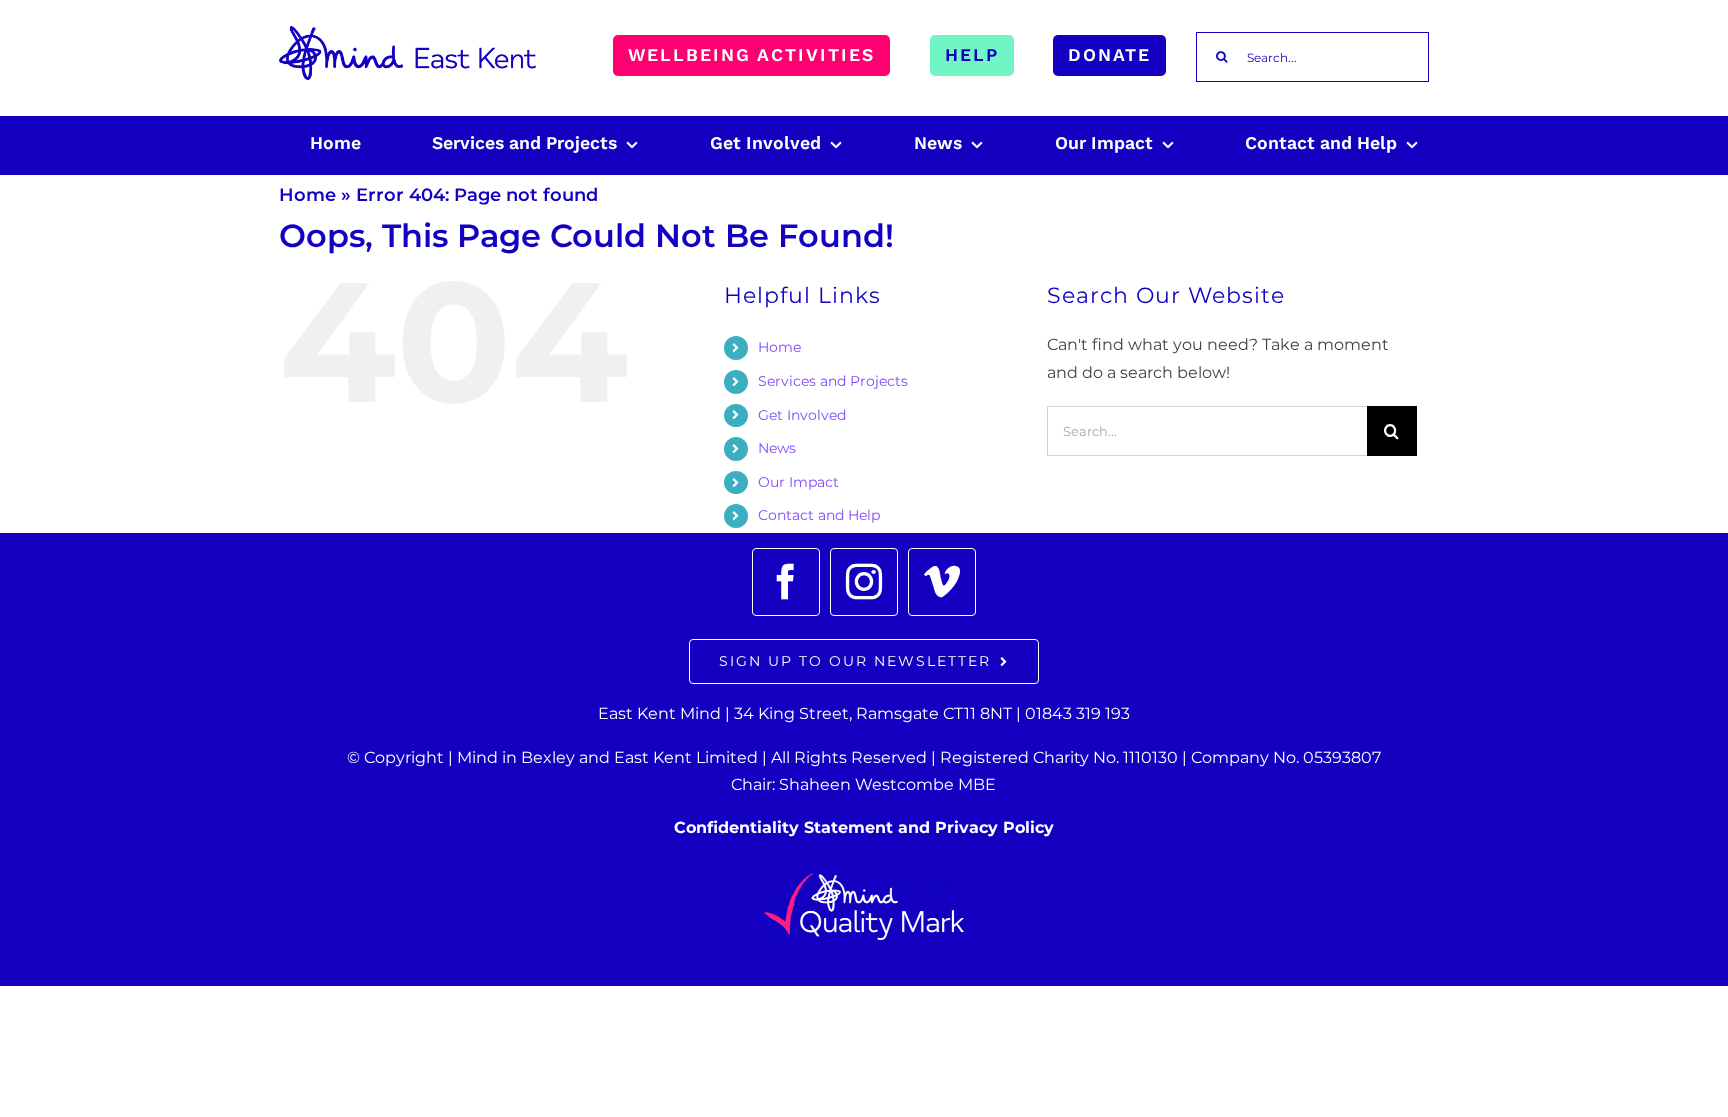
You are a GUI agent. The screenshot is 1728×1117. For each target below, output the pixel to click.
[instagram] (864, 582)
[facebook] (786, 582)
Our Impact (798, 482)
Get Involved (802, 415)
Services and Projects (833, 381)
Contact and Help (819, 515)
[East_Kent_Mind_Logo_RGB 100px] (407, 33)
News (777, 448)
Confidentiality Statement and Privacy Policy (864, 827)
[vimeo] (942, 582)
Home (307, 195)
